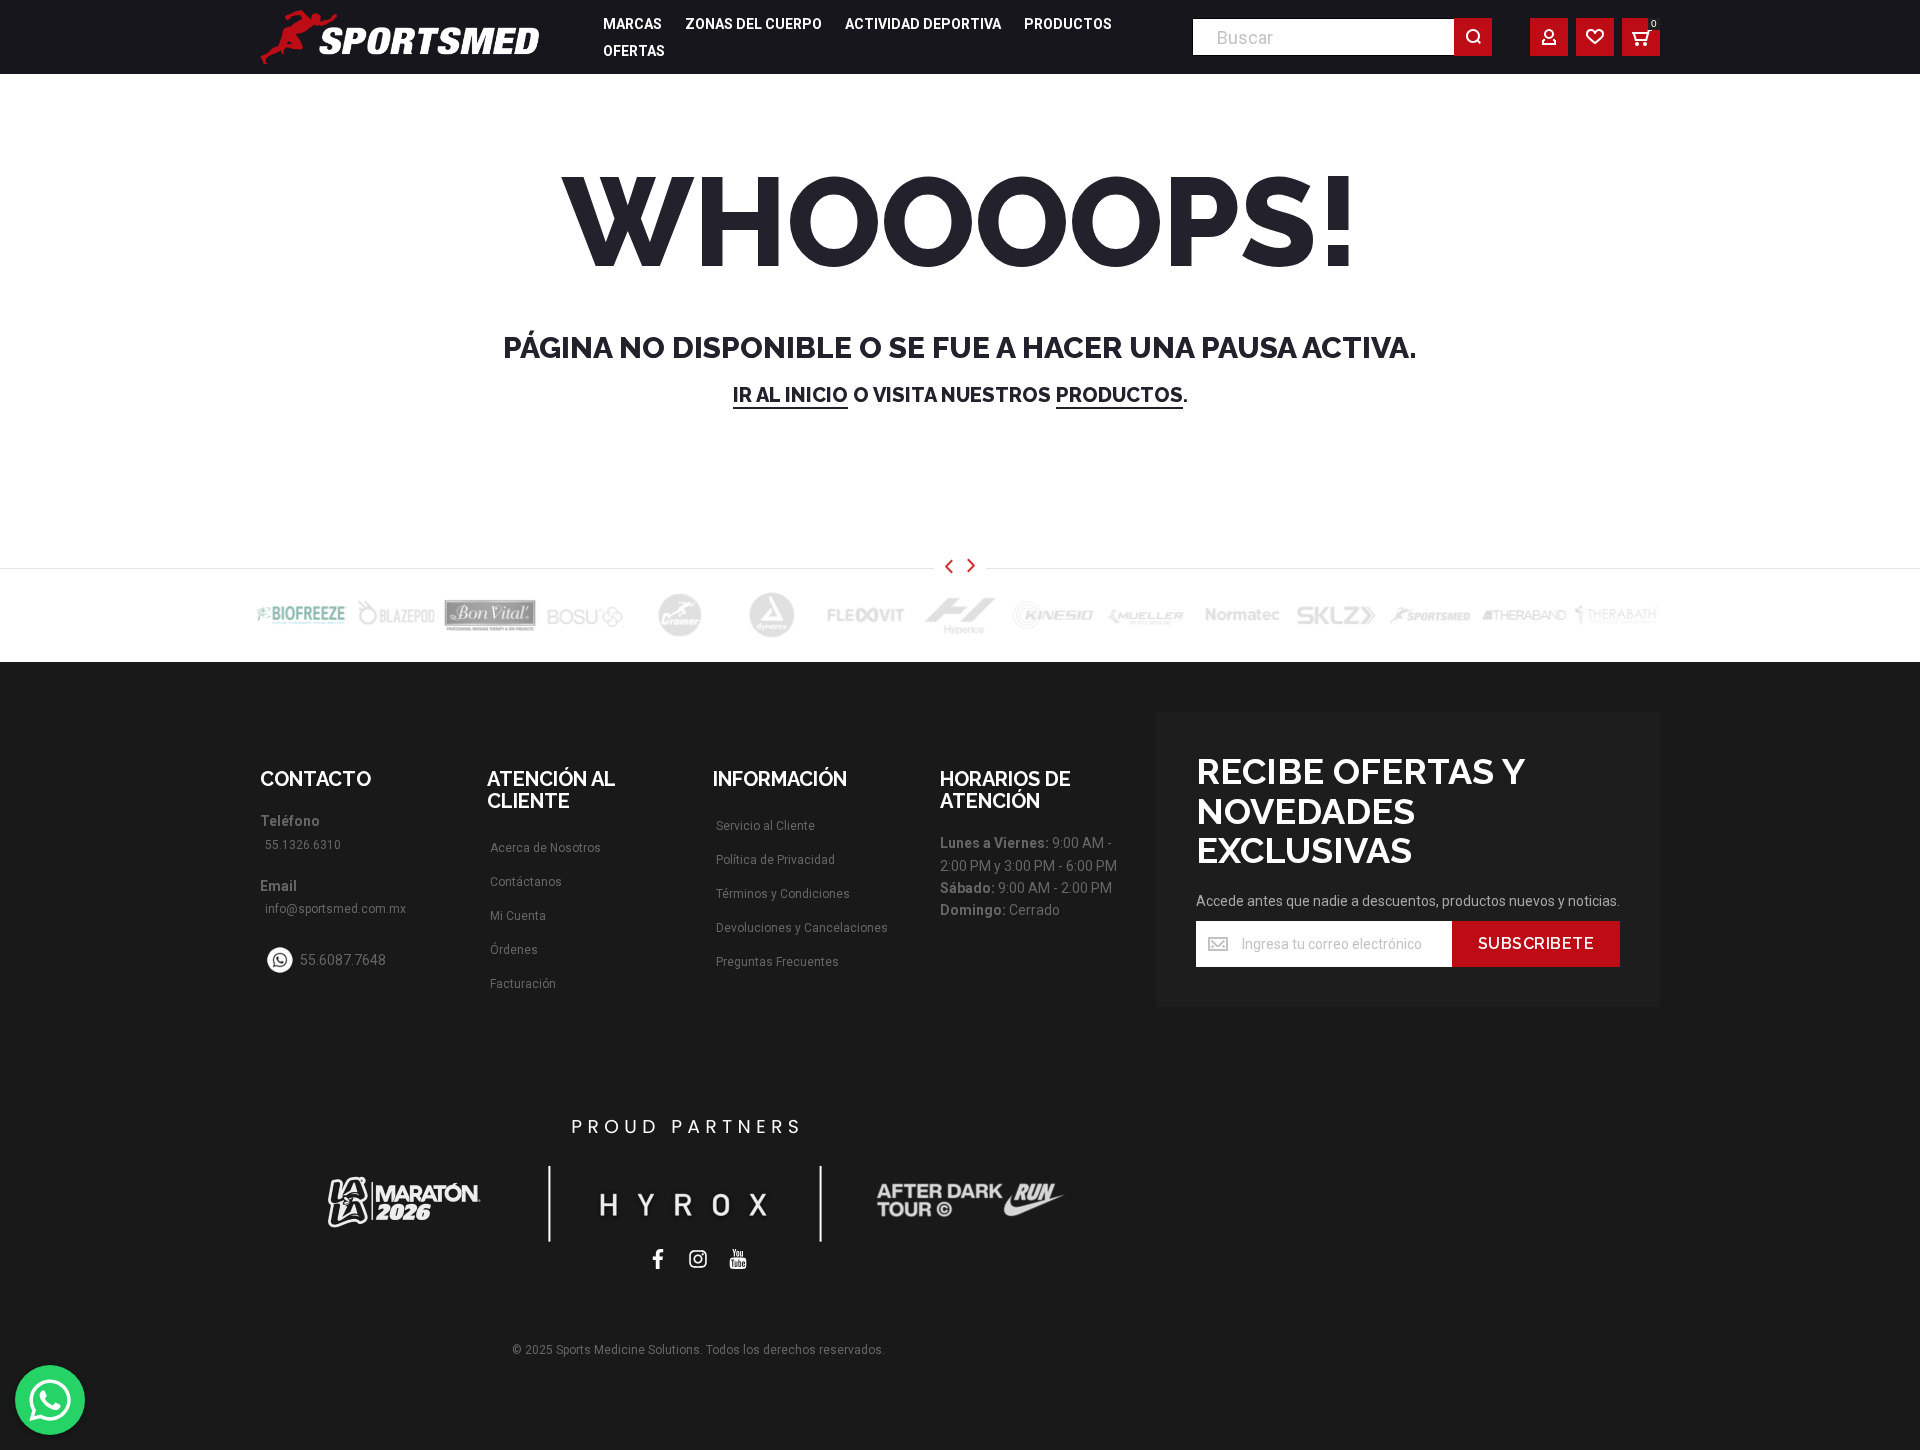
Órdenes (514, 950)
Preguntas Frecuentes (777, 962)
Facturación (523, 984)
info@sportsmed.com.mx (335, 909)
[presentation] (949, 566)
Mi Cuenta (518, 916)
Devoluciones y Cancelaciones (802, 928)
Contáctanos (526, 882)
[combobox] (1342, 37)
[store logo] (400, 37)
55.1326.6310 (303, 845)
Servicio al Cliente (765, 826)
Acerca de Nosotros (545, 848)
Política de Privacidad (775, 860)
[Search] (1473, 37)
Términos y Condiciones (783, 894)
